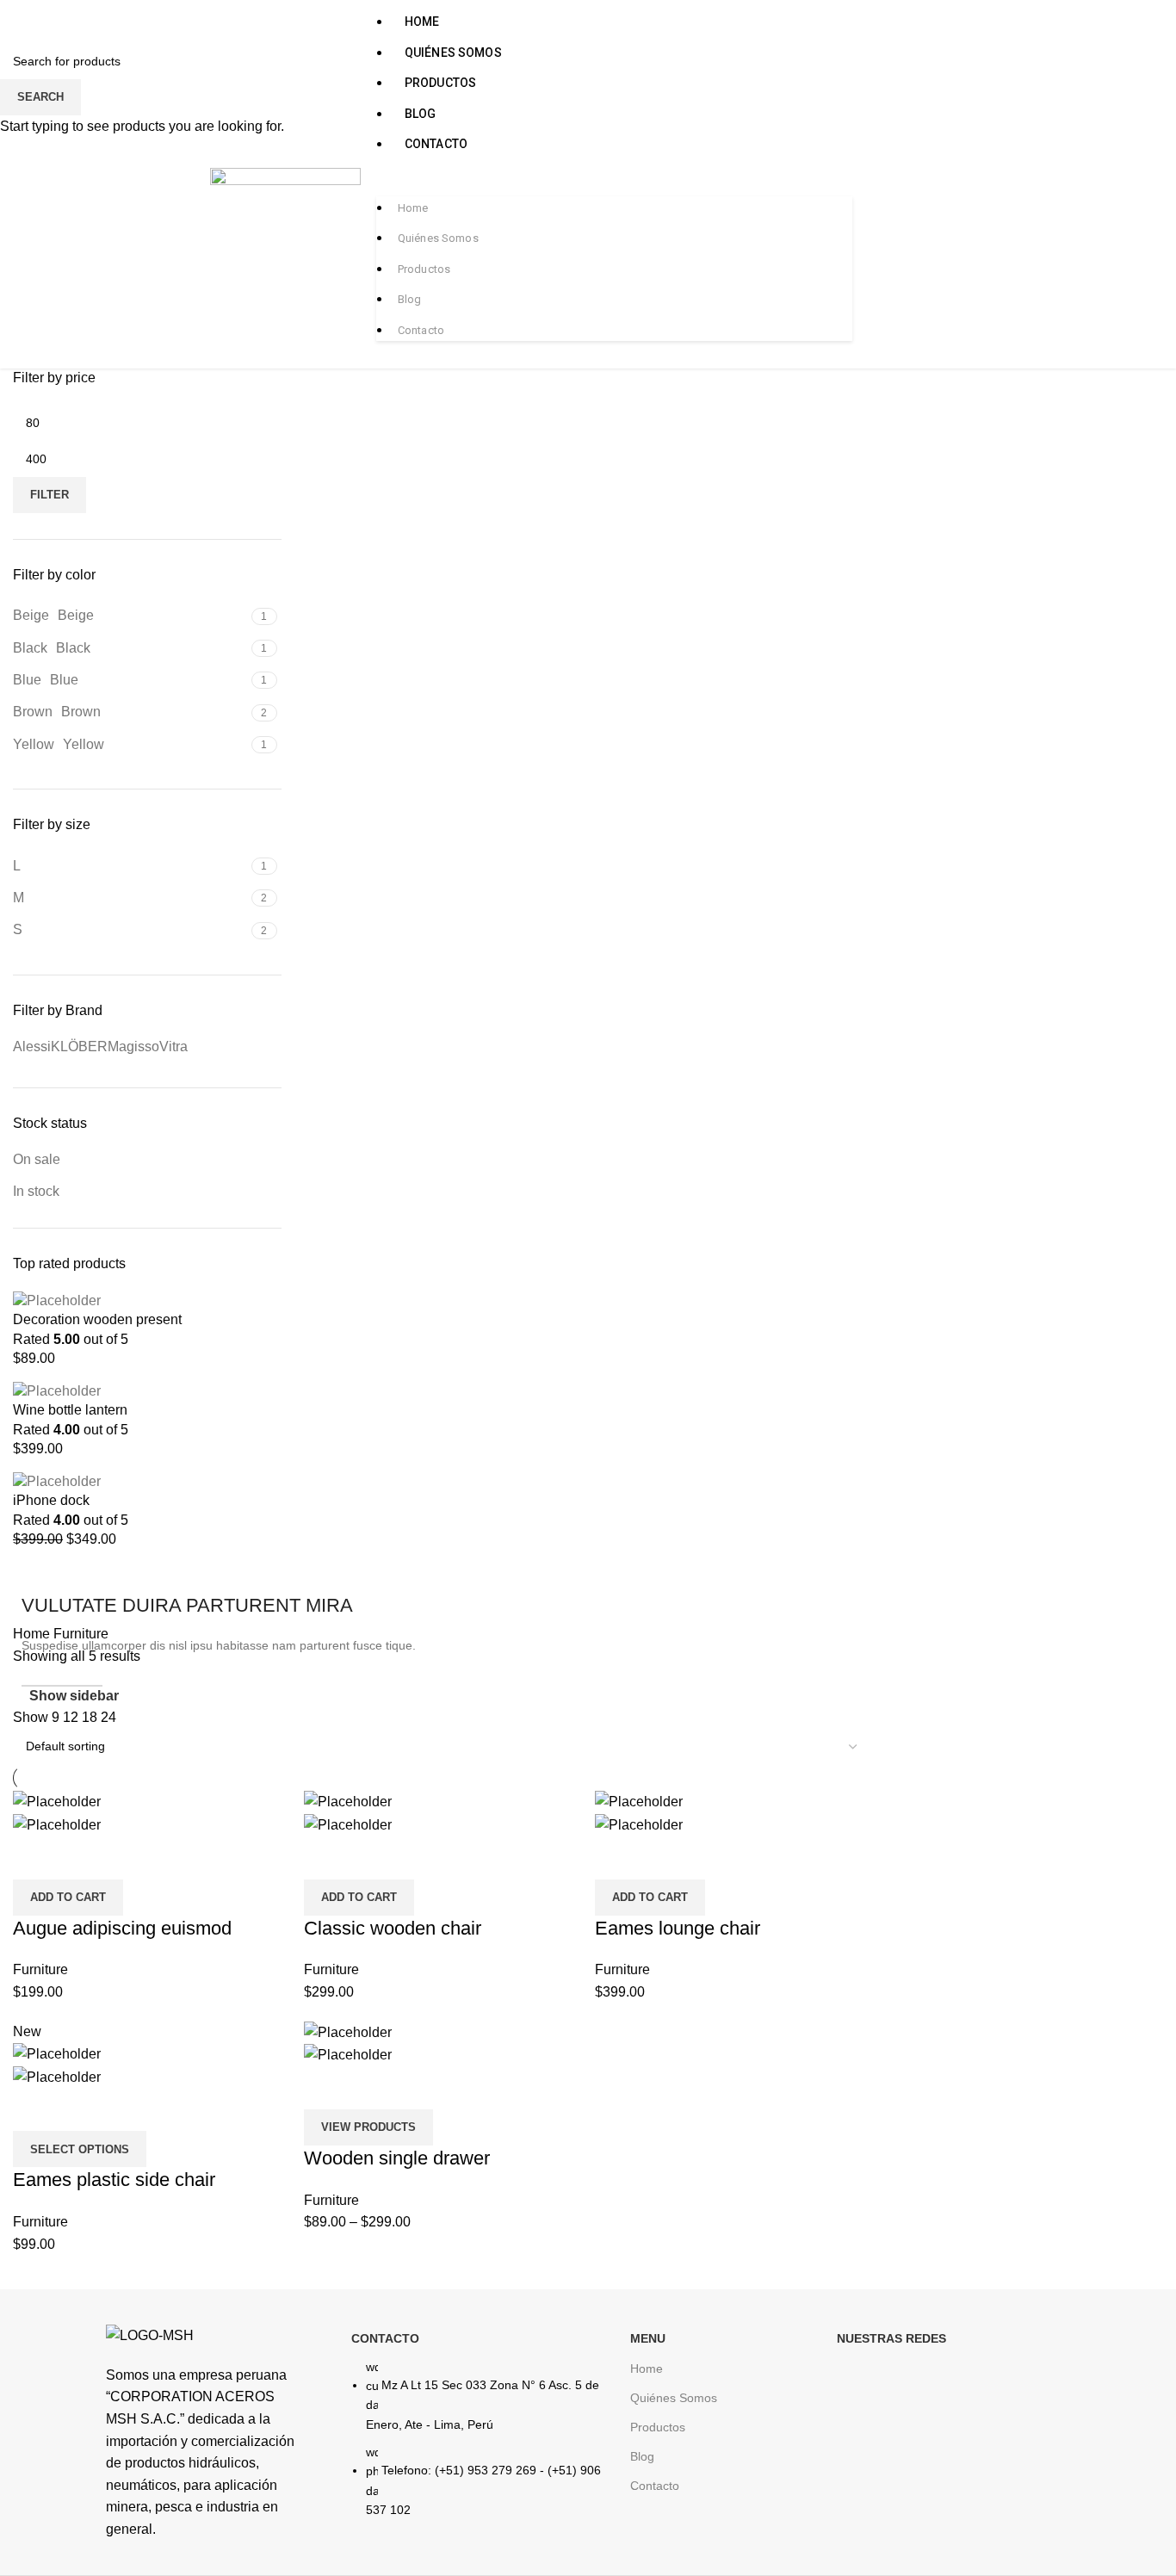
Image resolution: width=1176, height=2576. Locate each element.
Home (422, 22)
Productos (440, 83)
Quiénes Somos (453, 53)
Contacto (436, 144)
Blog (421, 114)
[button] (615, 183)
